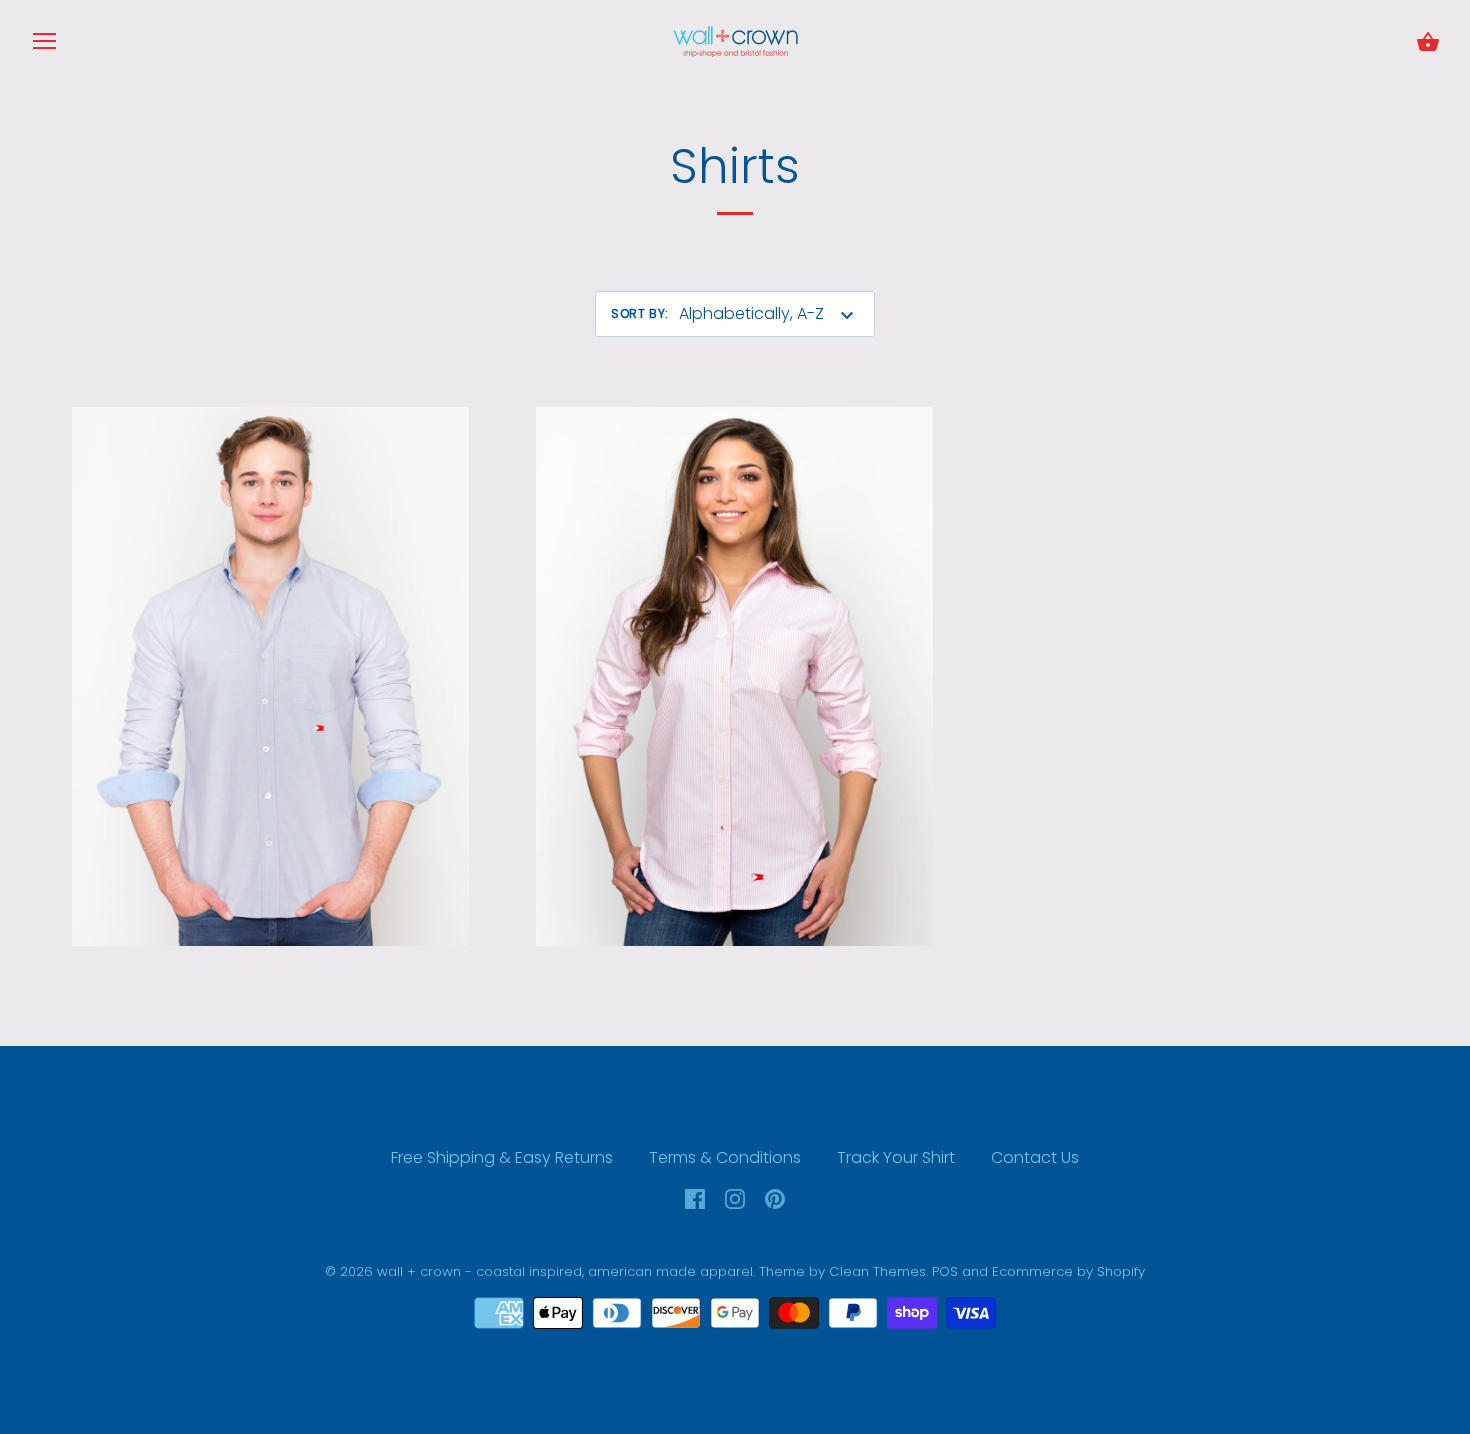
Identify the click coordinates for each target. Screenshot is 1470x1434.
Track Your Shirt (896, 1157)
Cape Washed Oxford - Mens (270, 674)
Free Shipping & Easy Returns (502, 1157)
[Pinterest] (775, 1197)
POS (945, 1271)
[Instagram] (735, 1197)
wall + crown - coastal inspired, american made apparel (565, 1271)
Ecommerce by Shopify (1068, 1271)
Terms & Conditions (725, 1157)
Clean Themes (877, 1271)
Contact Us (1035, 1157)
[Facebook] (695, 1197)
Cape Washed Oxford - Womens (734, 674)
